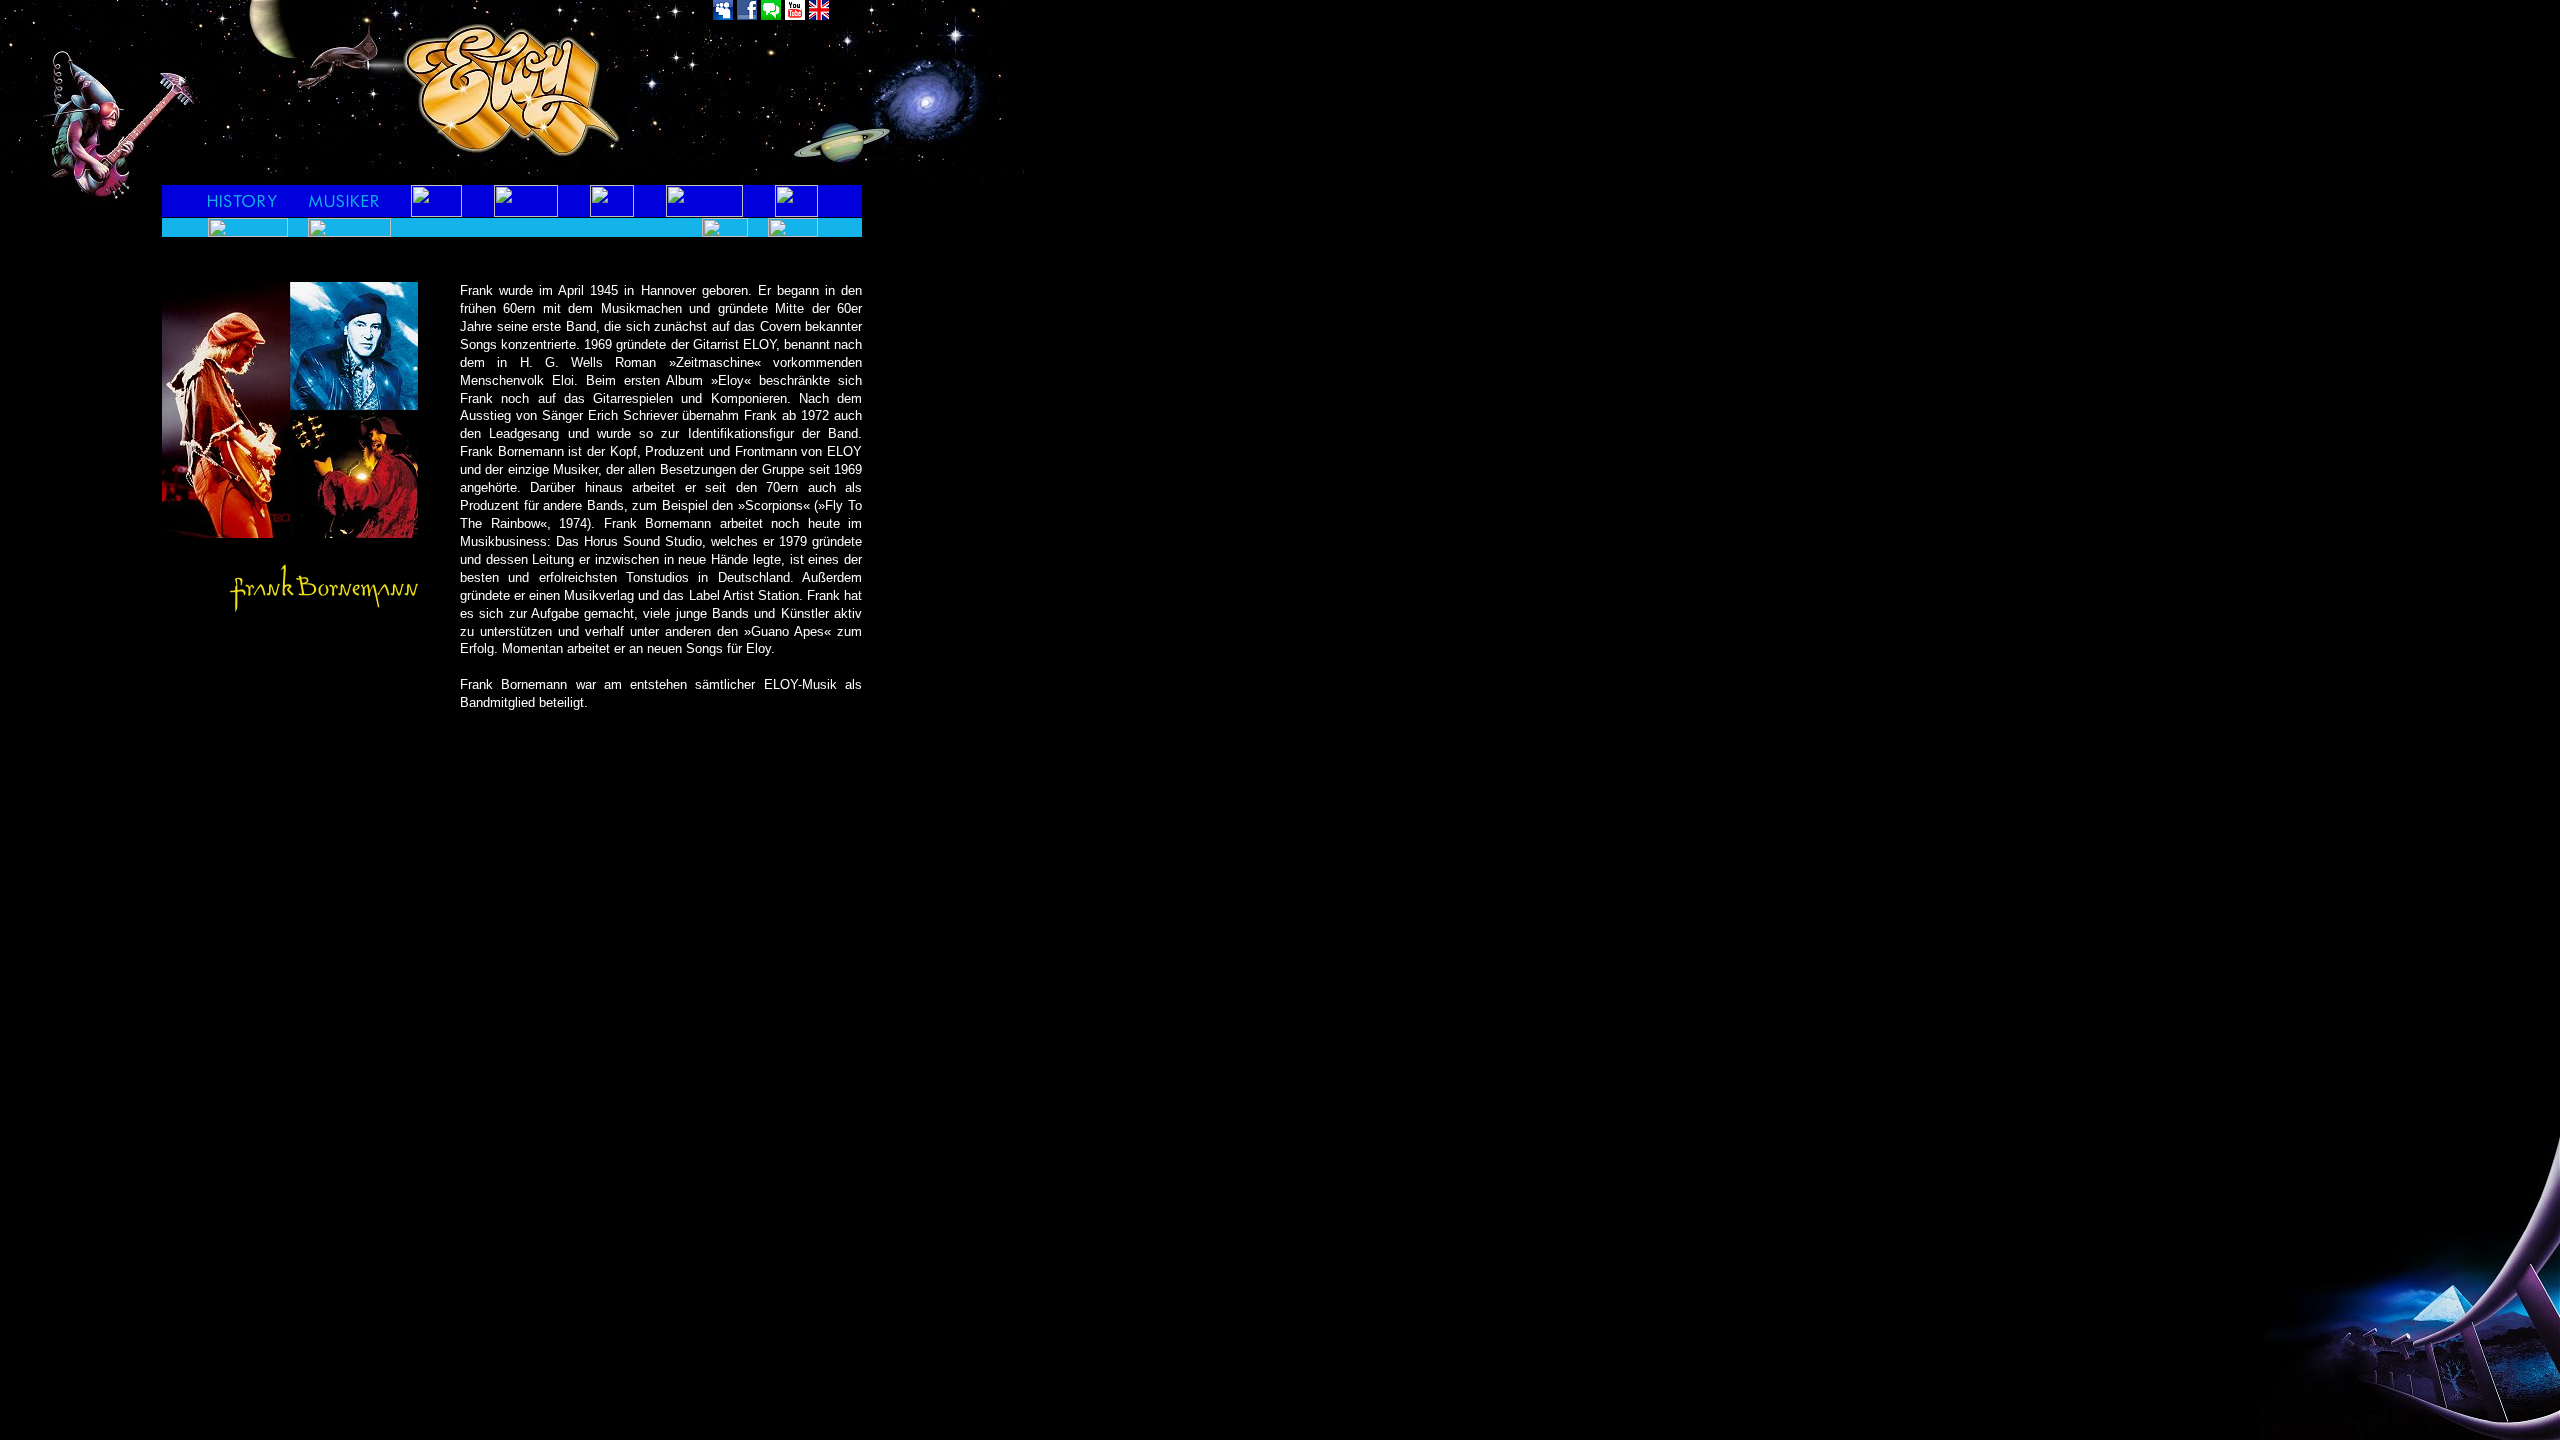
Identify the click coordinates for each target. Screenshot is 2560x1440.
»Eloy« (731, 380)
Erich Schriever (633, 415)
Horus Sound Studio (643, 541)
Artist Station (761, 595)
